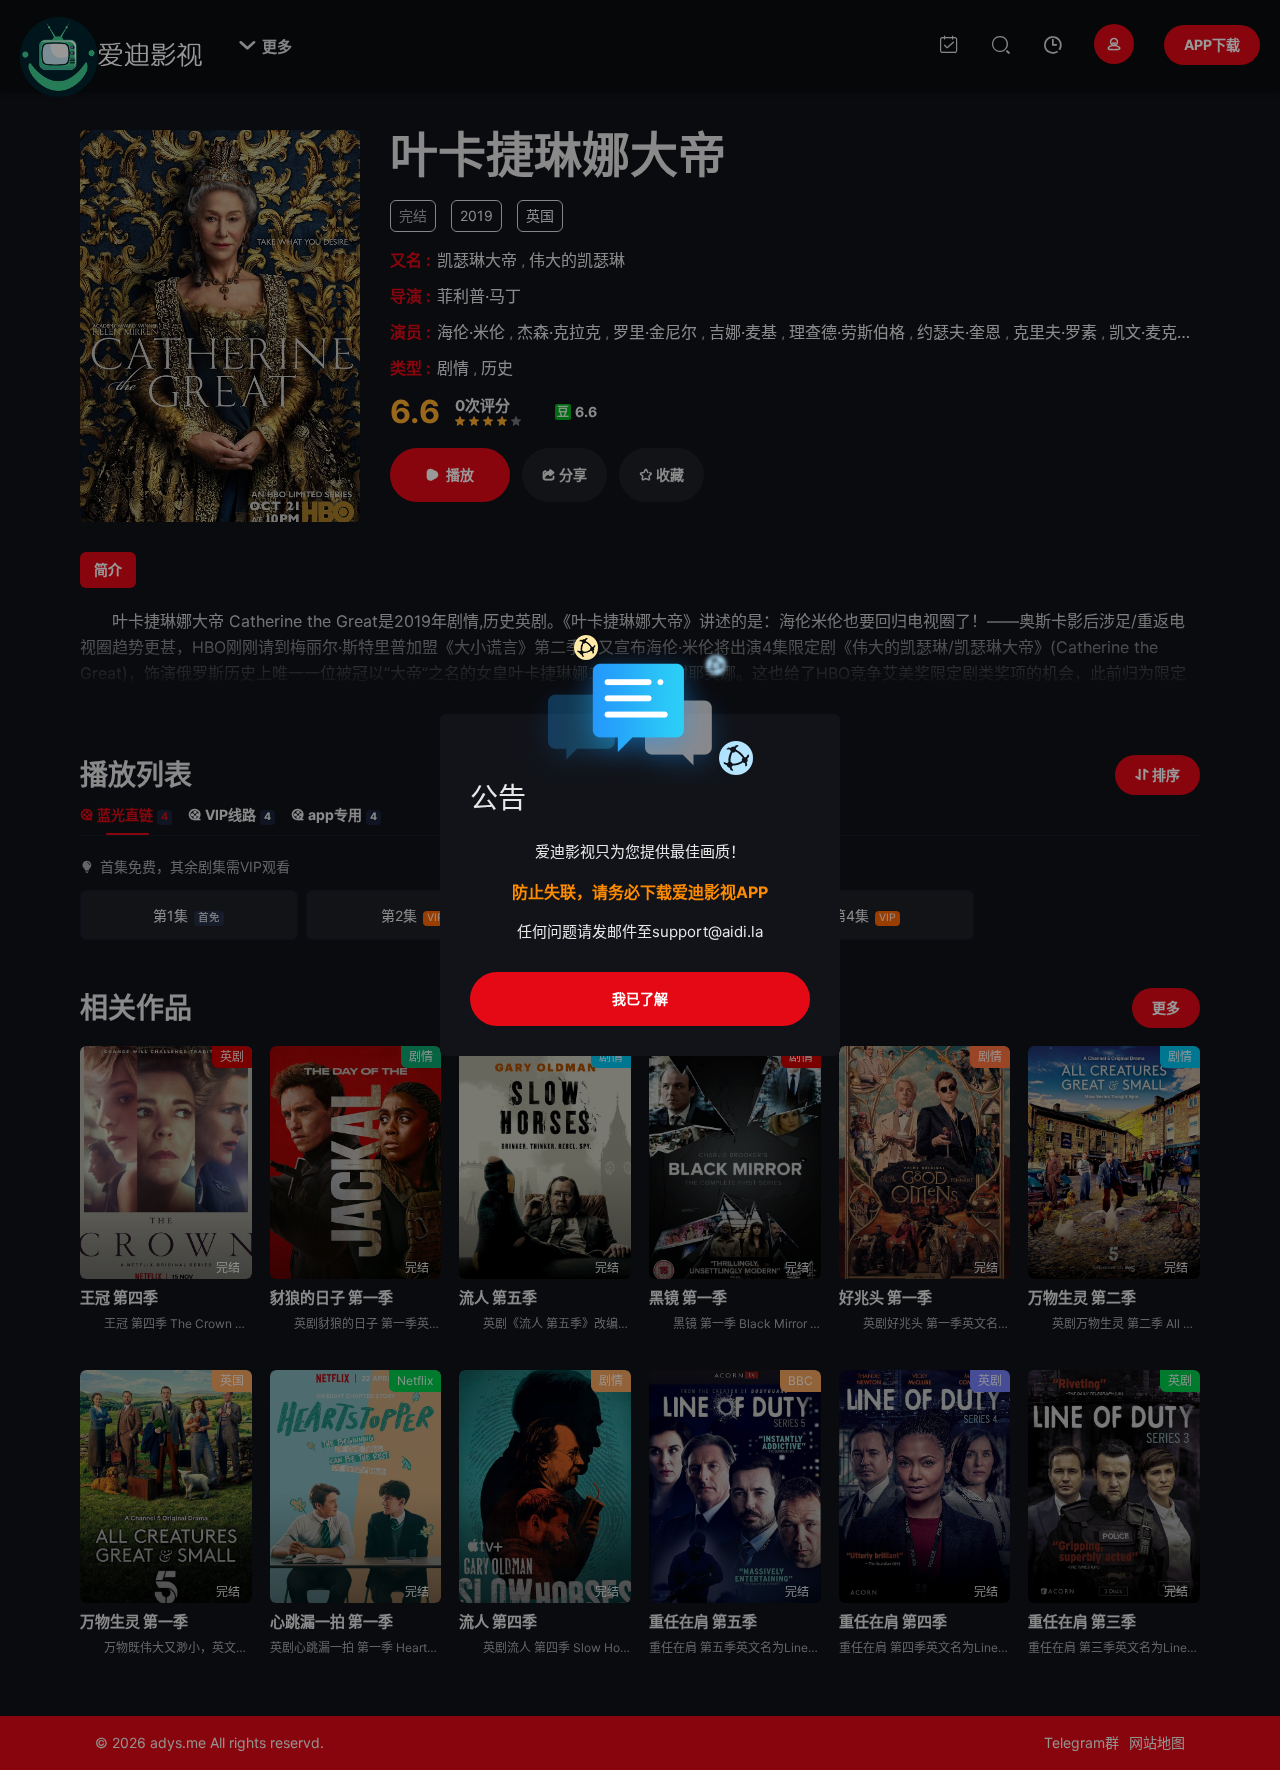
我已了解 (640, 998)
